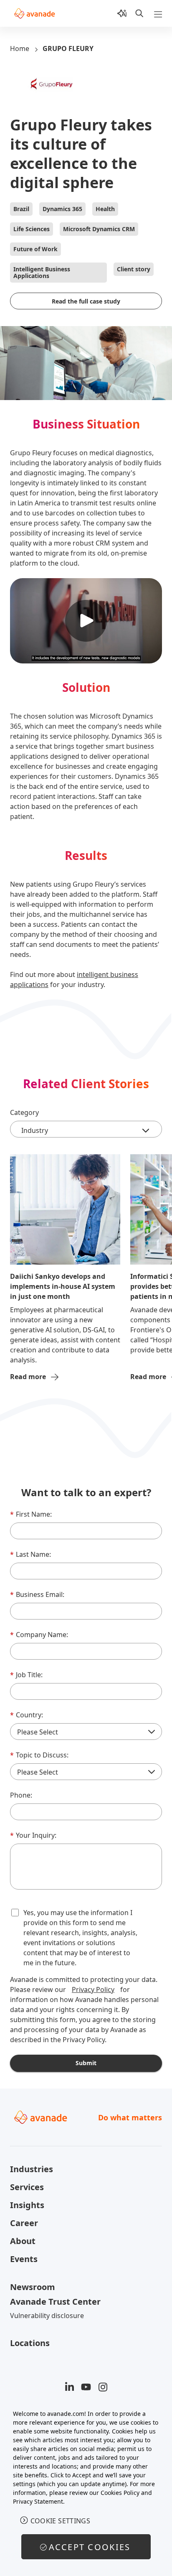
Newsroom (33, 2287)
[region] (86, 2488)
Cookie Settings (61, 2521)
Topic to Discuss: (39, 1755)
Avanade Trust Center (55, 2302)
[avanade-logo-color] (34, 13)
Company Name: (39, 1635)
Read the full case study (86, 301)
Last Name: (30, 1554)
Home (20, 48)
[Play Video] (86, 621)
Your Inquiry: (33, 1835)
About (23, 2241)
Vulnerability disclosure (47, 2316)
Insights (27, 2205)
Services (27, 2187)
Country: (27, 1715)
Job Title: (26, 1675)
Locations (30, 2343)
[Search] (139, 13)
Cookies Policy (120, 2493)
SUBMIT (86, 2063)
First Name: (31, 1514)
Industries (32, 2169)
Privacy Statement (38, 2501)
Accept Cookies (90, 2547)
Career (24, 2223)
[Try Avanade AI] (122, 13)
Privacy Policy (93, 1989)
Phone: (21, 1795)
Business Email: (37, 1594)
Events (24, 2259)
